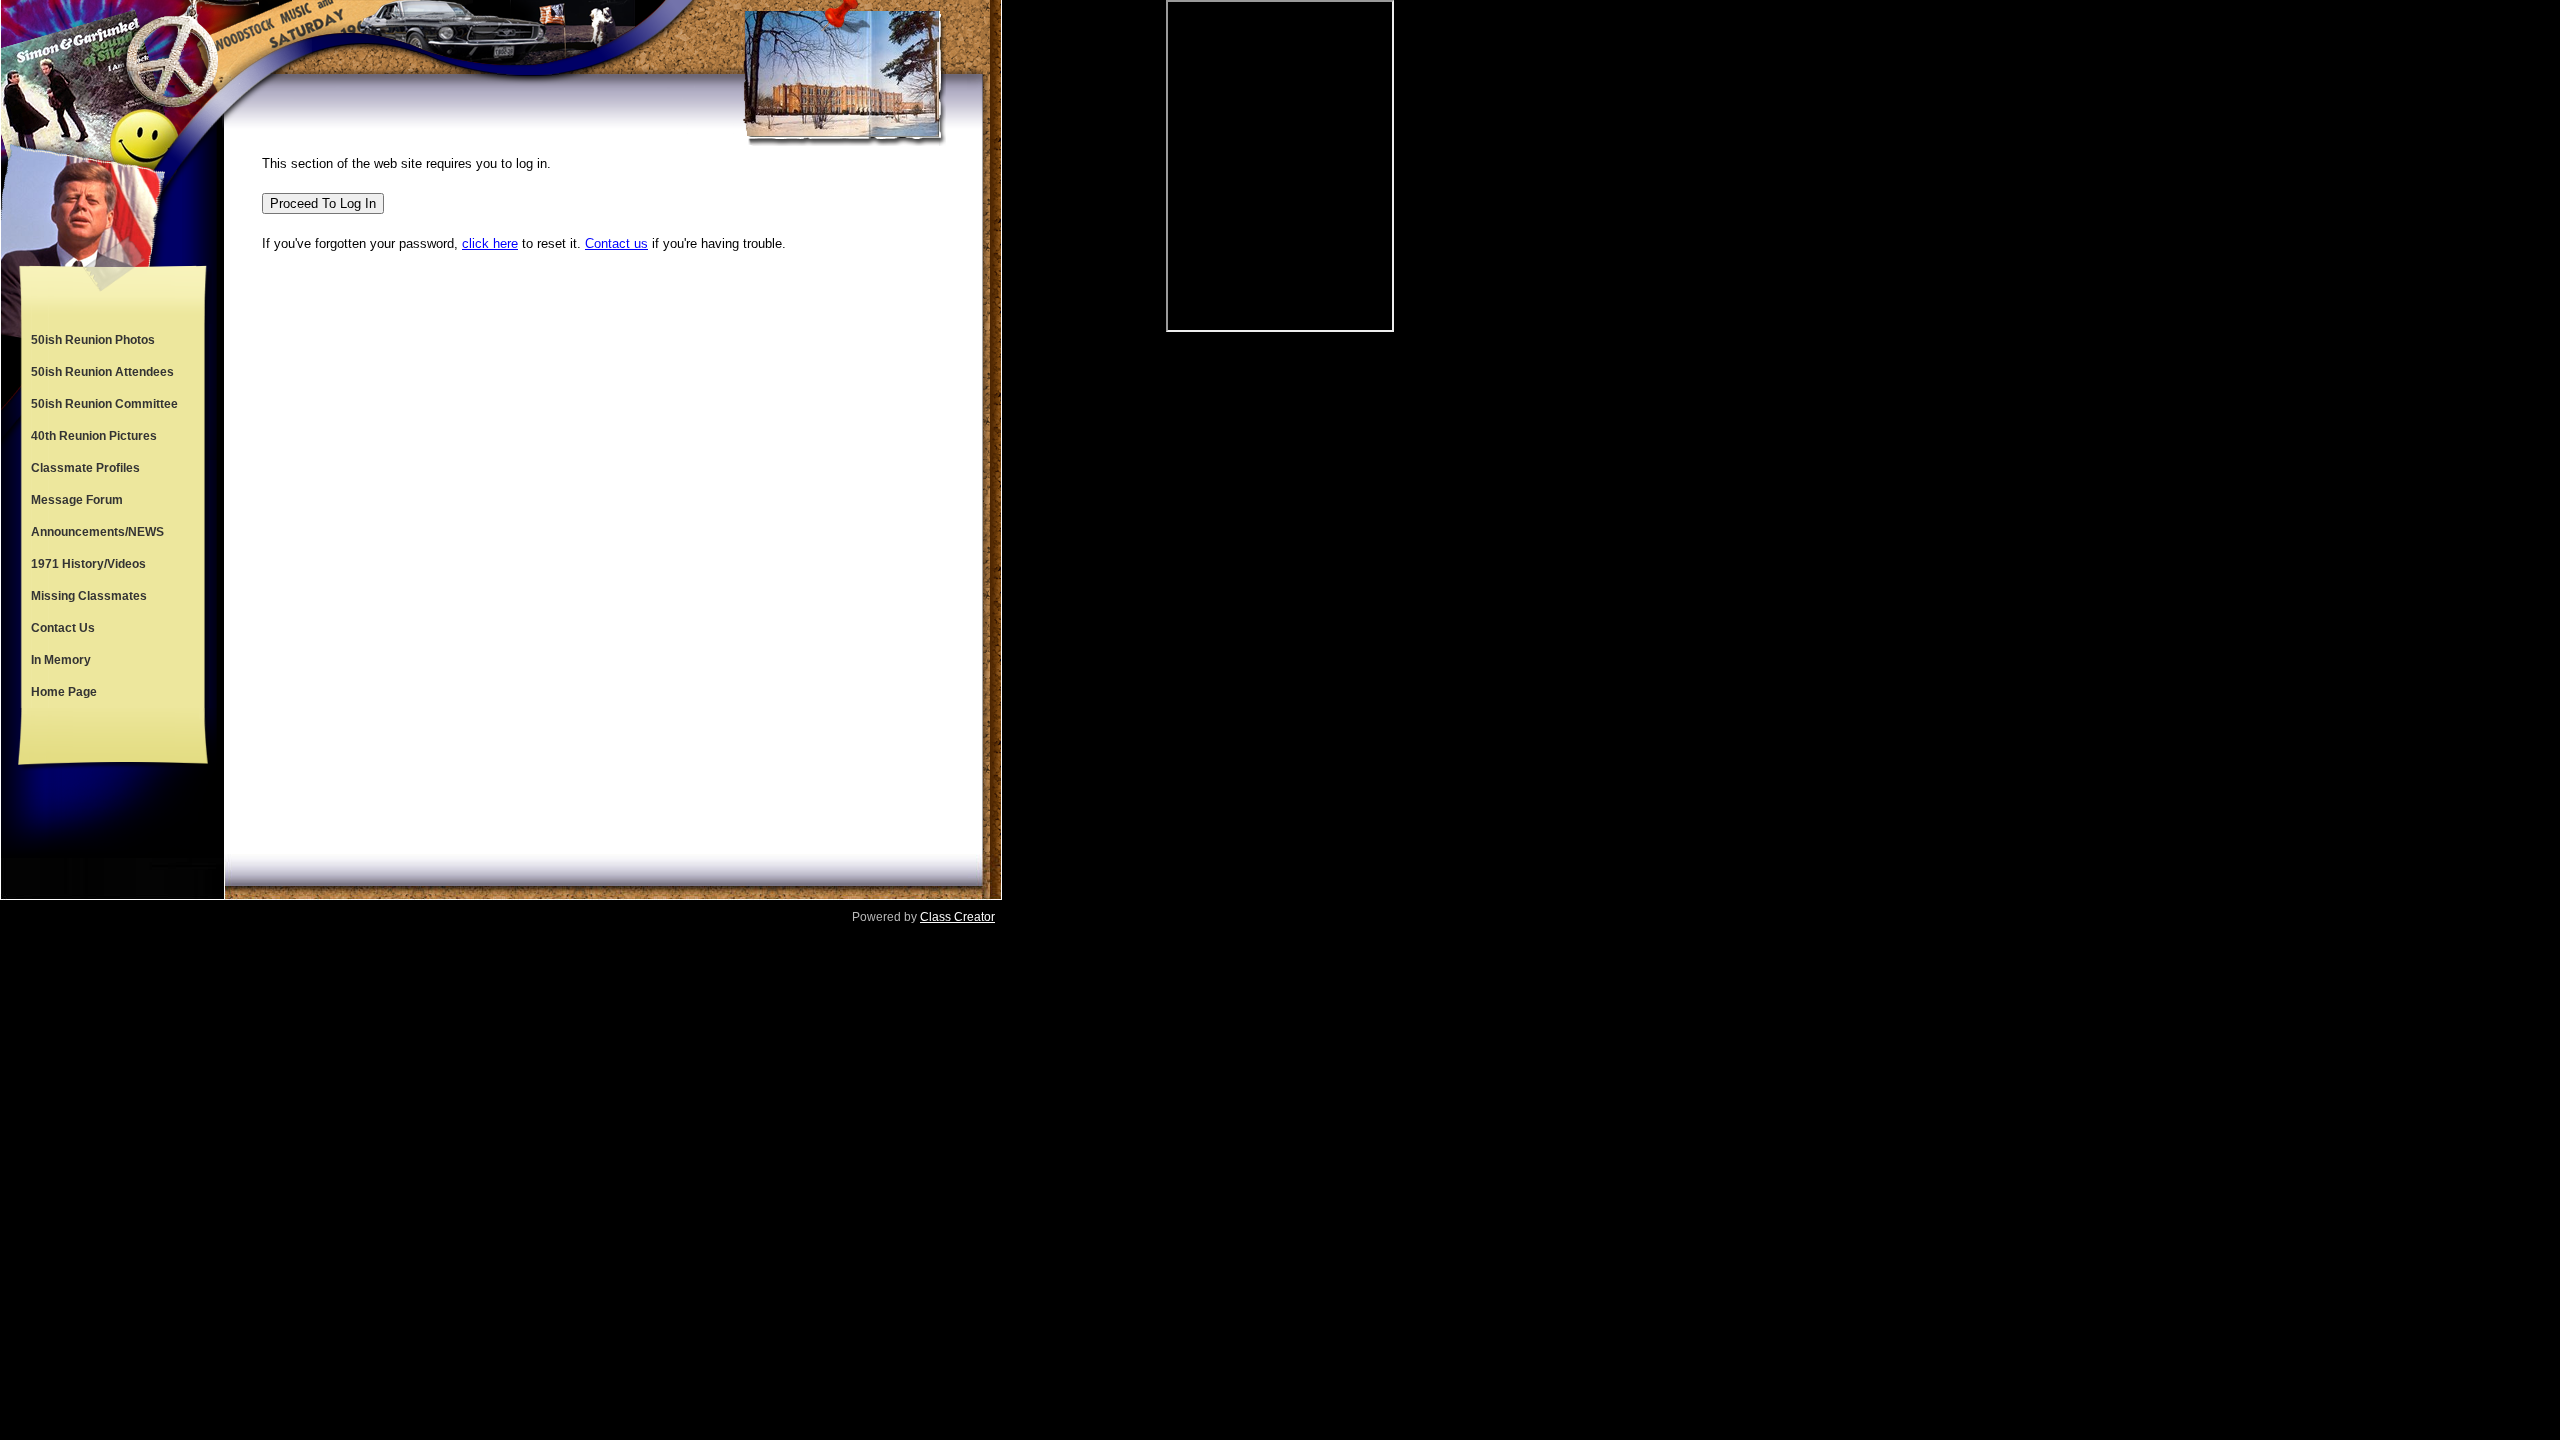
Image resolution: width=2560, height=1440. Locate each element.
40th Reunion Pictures (94, 436)
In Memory (61, 660)
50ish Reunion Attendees (102, 372)
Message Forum (77, 500)
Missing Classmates (89, 596)
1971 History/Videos (88, 564)
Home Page (64, 692)
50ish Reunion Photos (93, 340)
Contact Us (63, 628)
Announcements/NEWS (97, 532)
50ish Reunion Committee (104, 404)
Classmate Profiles (85, 468)
